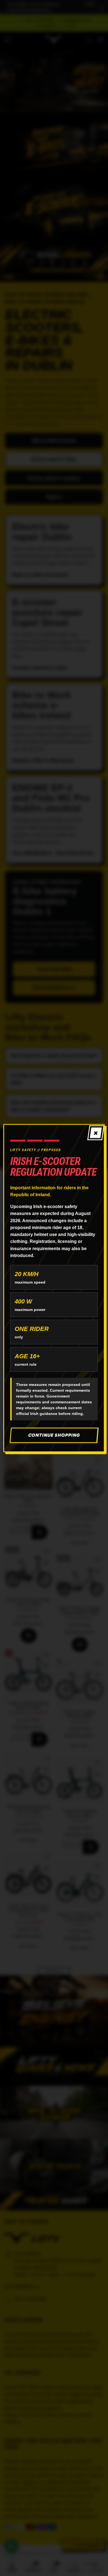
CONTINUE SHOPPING (54, 1435)
